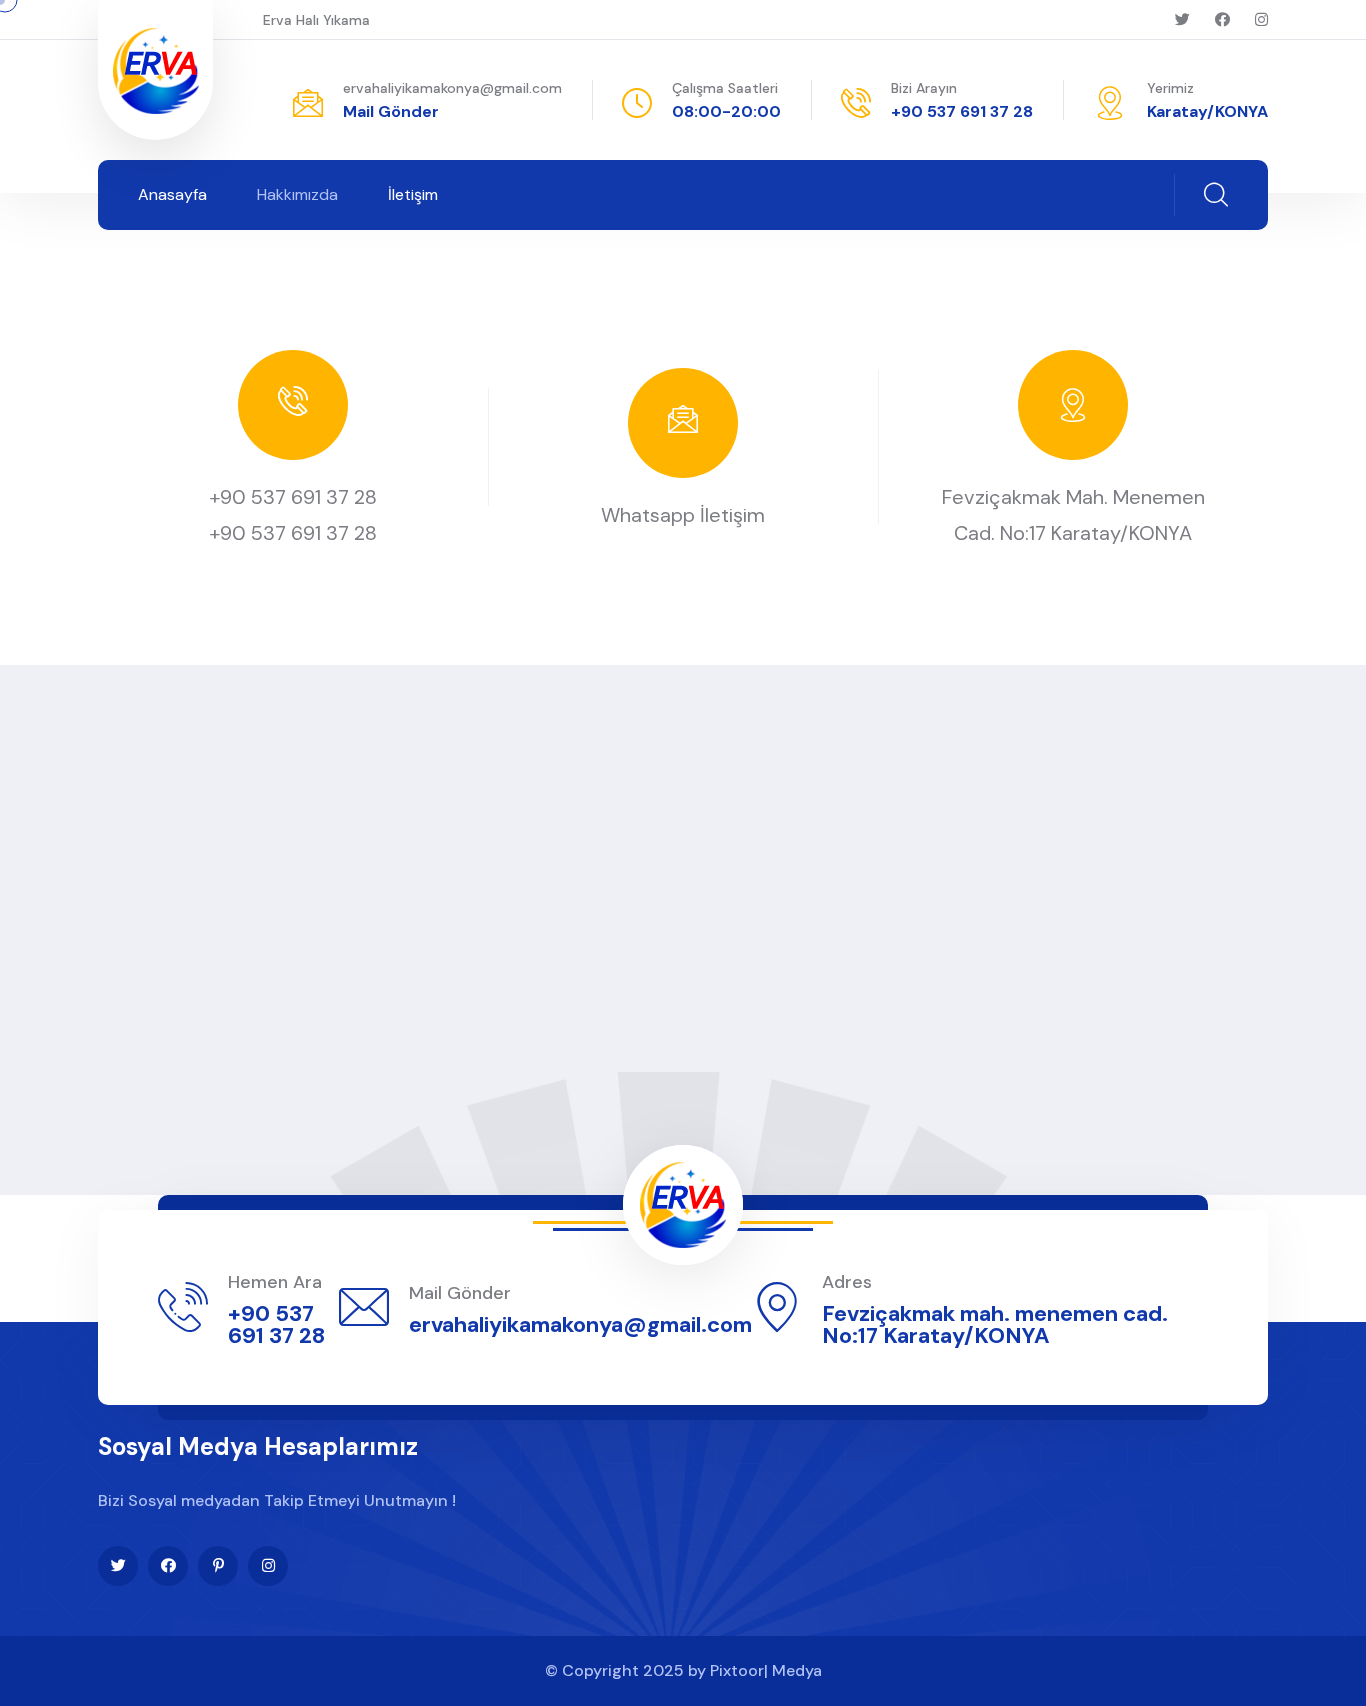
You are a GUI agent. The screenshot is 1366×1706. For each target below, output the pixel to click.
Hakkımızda (297, 194)
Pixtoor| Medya (766, 1670)
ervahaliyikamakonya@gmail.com (452, 88)
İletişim (413, 194)
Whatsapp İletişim (683, 515)
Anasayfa (172, 194)
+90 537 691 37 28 (962, 111)
